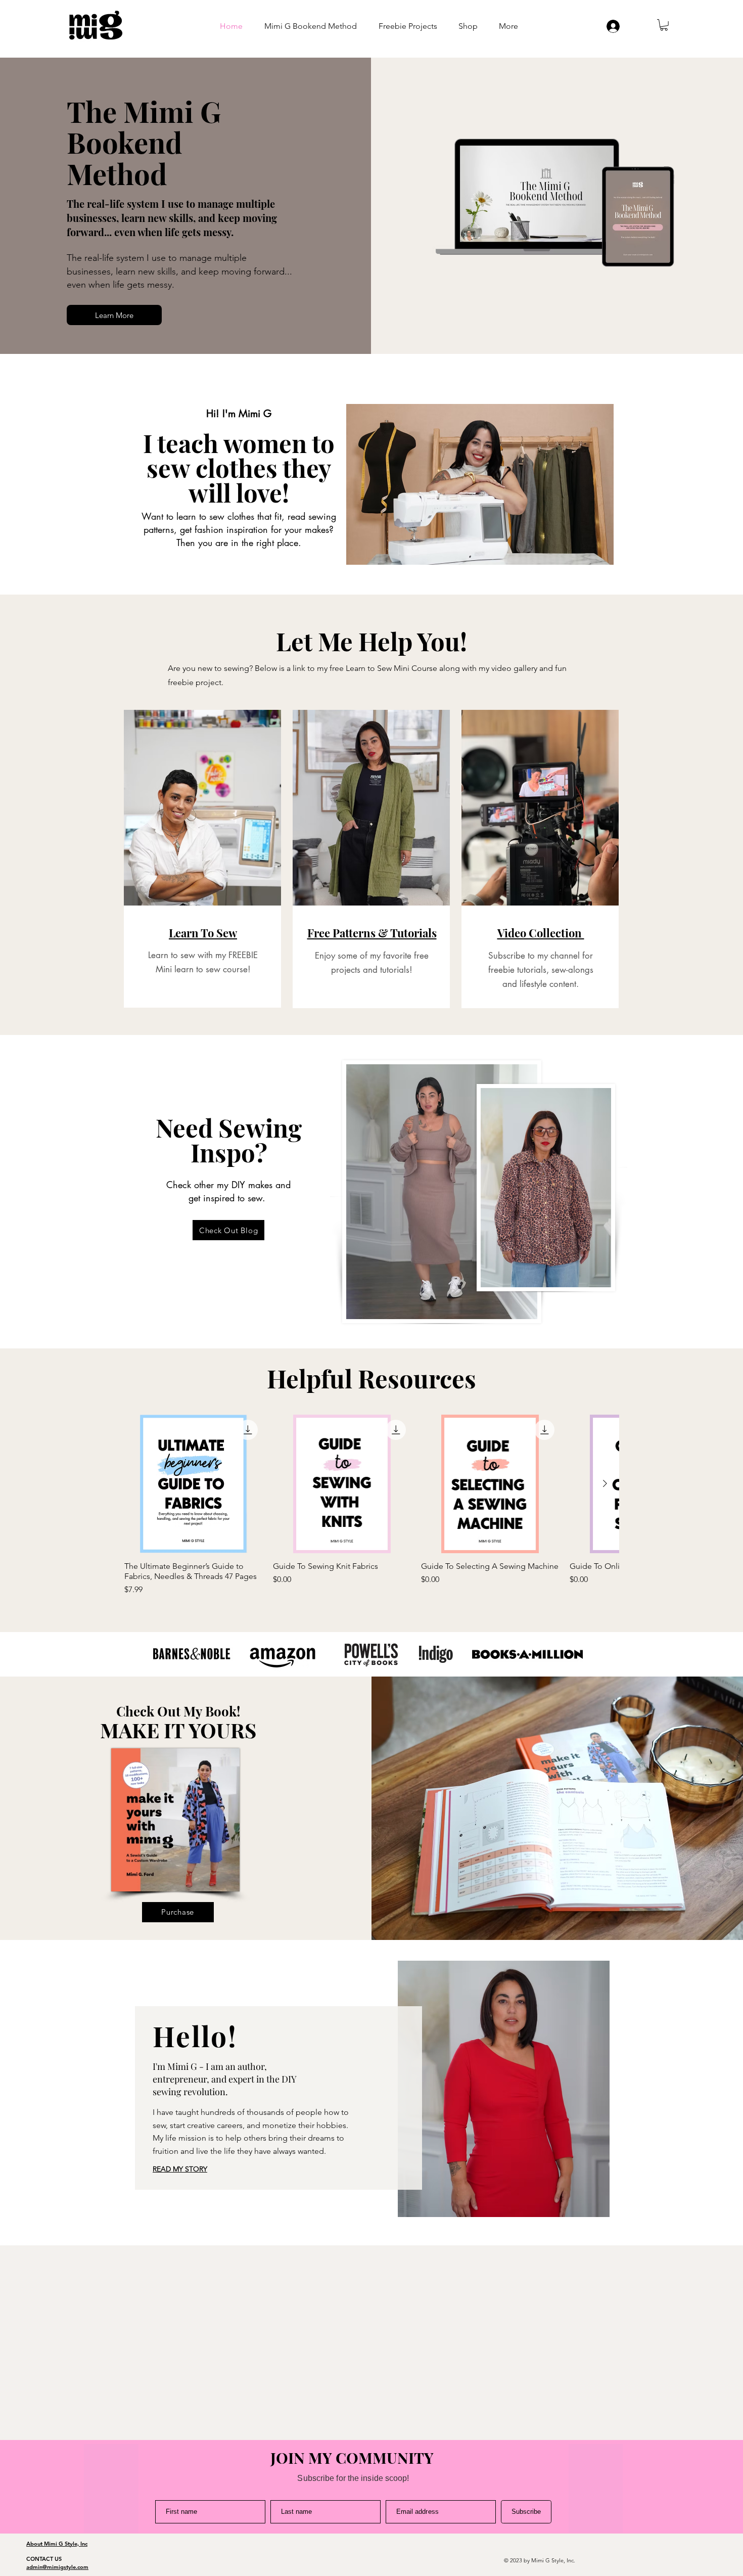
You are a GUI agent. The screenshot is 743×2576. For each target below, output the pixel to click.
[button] (664, 25)
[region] (202, 859)
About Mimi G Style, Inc (57, 2544)
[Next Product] (605, 1483)
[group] (371, 1505)
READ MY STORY (180, 2169)
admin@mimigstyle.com (57, 2567)
